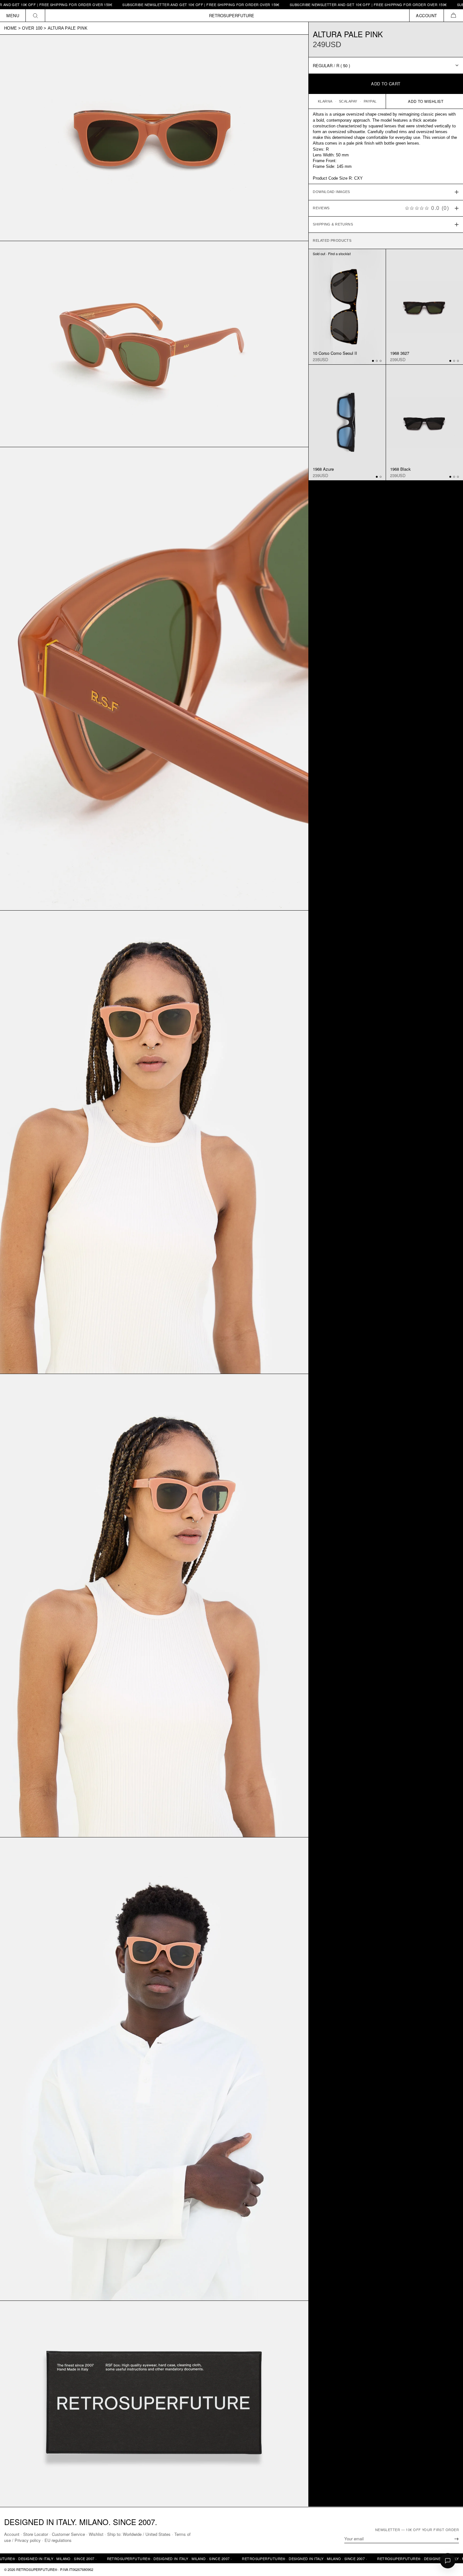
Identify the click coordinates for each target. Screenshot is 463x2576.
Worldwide (132, 2534)
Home (11, 28)
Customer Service (68, 2534)
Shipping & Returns (333, 224)
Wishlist (96, 2534)
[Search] (35, 15)
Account (12, 2534)
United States (158, 2534)
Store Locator (36, 2534)
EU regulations (58, 2540)
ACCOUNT (427, 15)
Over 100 (32, 28)
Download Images (331, 192)
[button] (453, 15)
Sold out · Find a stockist (332, 254)
